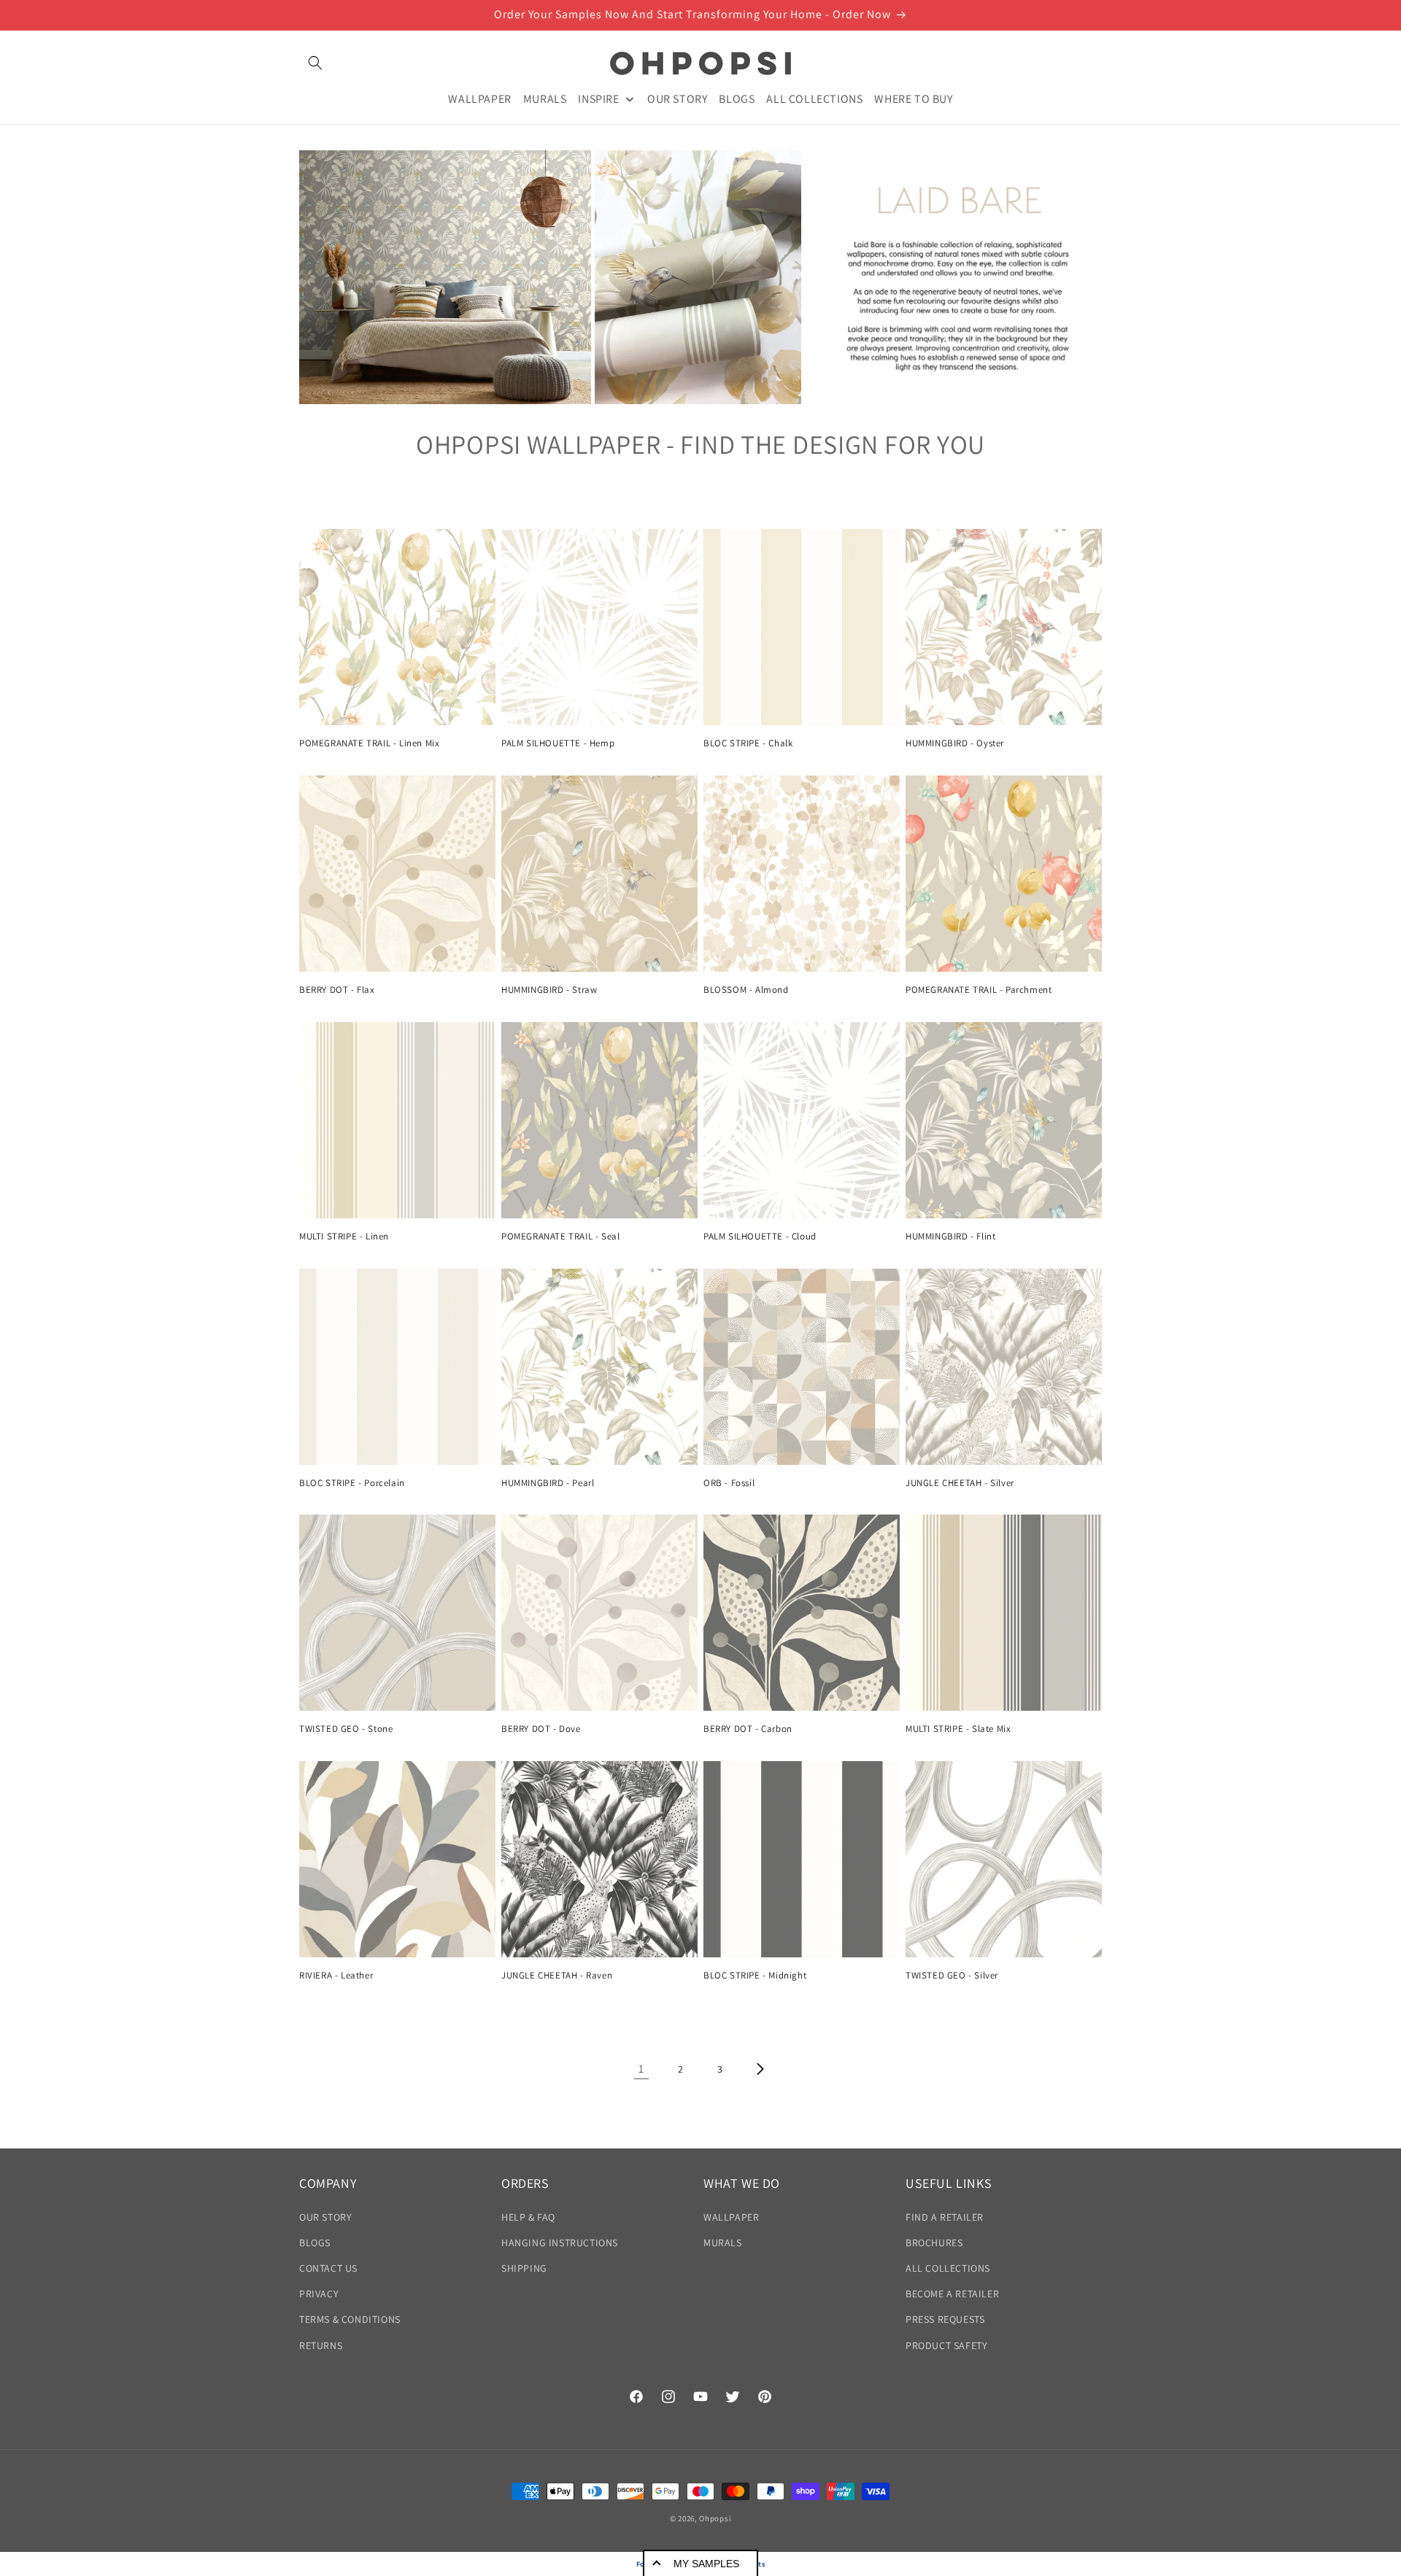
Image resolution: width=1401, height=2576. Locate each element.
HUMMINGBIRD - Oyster (955, 743)
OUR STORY (325, 2217)
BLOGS (315, 2243)
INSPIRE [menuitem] (598, 98)
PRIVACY (319, 2294)
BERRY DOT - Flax (337, 990)
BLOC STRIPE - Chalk (748, 743)
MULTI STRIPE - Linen (344, 1237)
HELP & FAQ (528, 2217)
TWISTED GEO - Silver (952, 1976)
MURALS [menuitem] (545, 98)
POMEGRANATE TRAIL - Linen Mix (369, 743)
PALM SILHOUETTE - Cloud (760, 1237)
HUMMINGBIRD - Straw (549, 990)
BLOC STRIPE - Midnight (755, 1976)
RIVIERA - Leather (336, 1976)
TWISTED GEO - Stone (346, 1729)
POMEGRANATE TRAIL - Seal (560, 1237)
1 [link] (641, 2069)
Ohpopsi (715, 2518)
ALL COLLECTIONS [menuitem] (814, 98)
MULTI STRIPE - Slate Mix (958, 1729)
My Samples (706, 2564)
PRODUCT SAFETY (946, 2345)
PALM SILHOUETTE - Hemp (558, 743)
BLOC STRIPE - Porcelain (352, 1483)
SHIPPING (524, 2268)
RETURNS (321, 2345)
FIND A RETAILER (945, 2217)
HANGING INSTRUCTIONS (560, 2243)
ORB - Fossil (729, 1483)
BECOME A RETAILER (952, 2294)
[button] (315, 63)
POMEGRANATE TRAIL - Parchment (979, 990)
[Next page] (760, 2069)
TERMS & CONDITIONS (350, 2319)
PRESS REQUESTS (945, 2319)
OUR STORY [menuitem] (677, 98)
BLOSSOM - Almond (746, 990)
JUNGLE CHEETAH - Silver (960, 1483)
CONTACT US (328, 2268)
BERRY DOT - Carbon (748, 1729)
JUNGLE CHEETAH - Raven (557, 1976)
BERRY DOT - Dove (541, 1729)
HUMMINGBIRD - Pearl (548, 1483)
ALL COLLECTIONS (948, 2268)
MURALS (723, 2243)
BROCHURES (934, 2243)
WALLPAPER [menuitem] (479, 98)
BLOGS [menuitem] (737, 98)
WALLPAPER (731, 2217)
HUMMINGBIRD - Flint (950, 1237)
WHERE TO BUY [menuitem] (913, 98)
